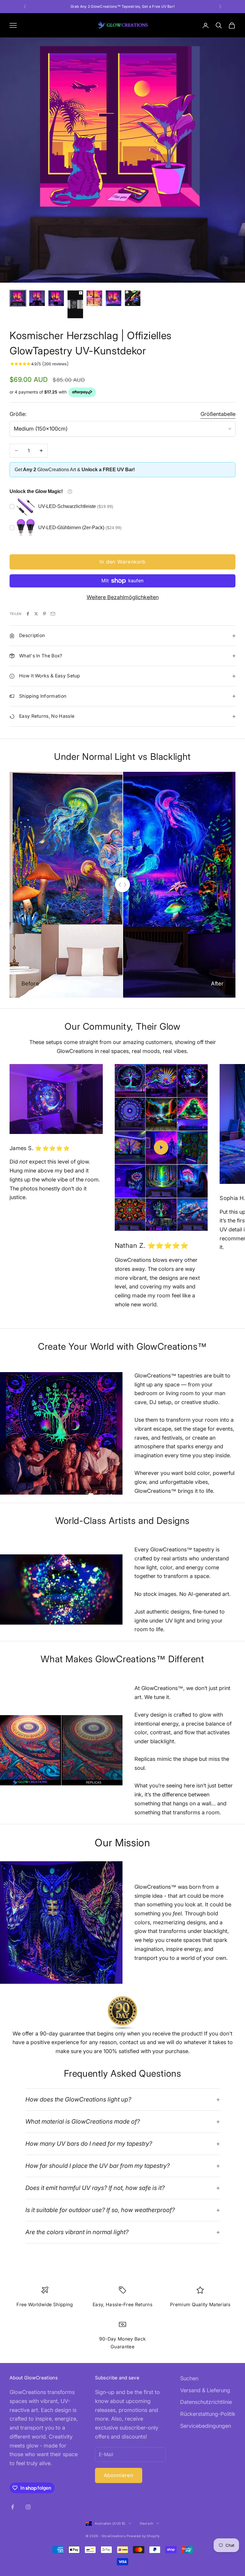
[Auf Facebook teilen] (28, 614)
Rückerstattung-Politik (208, 2414)
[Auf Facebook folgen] (13, 2507)
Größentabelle (218, 414)
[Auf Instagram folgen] (28, 2507)
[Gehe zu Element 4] (75, 304)
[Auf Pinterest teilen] (45, 614)
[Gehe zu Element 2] (37, 298)
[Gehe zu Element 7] (133, 298)
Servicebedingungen (206, 2426)
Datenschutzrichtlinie (206, 2402)
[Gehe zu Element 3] (56, 298)
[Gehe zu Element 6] (114, 298)
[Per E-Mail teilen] (53, 614)
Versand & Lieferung (205, 2390)
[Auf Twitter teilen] (36, 614)
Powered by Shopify (143, 2536)
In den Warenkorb (122, 562)
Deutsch (147, 2523)
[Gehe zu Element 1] (18, 298)
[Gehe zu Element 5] (94, 298)
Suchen (189, 2378)
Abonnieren (119, 2475)
